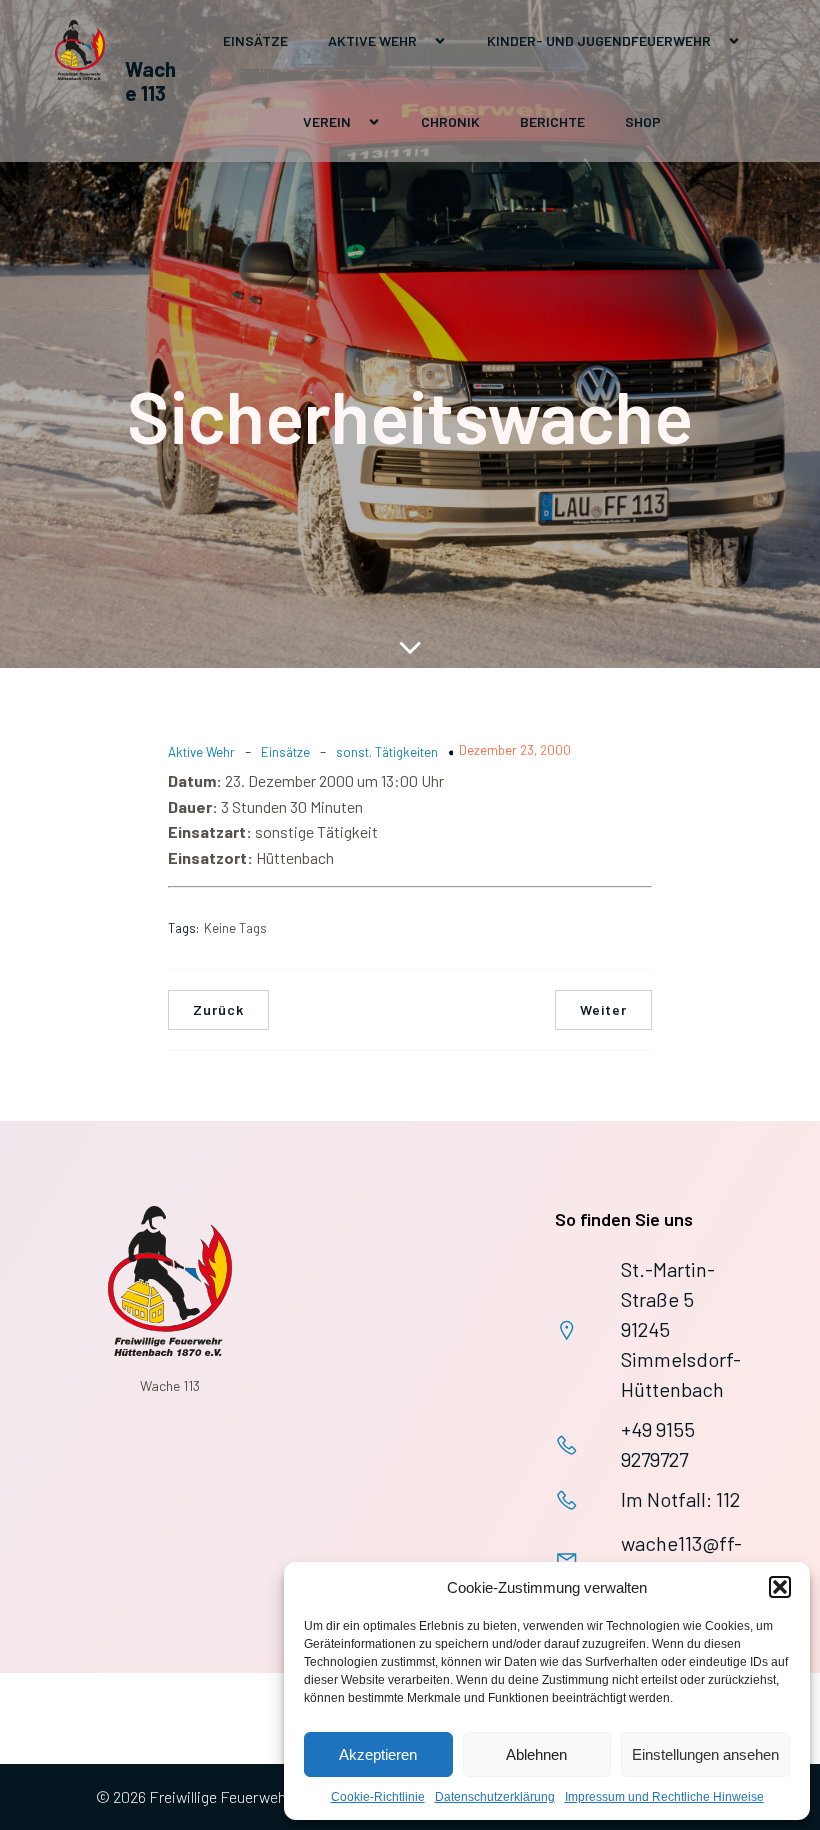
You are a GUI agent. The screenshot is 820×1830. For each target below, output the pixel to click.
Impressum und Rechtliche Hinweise (664, 1797)
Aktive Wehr (201, 752)
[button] (780, 1587)
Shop (643, 121)
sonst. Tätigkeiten (387, 752)
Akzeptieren (378, 1754)
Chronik (450, 121)
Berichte (552, 121)
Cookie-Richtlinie (378, 1797)
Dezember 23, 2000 (515, 750)
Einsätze (255, 40)
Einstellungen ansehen (705, 1754)
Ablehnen (536, 1754)
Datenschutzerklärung (495, 1797)
